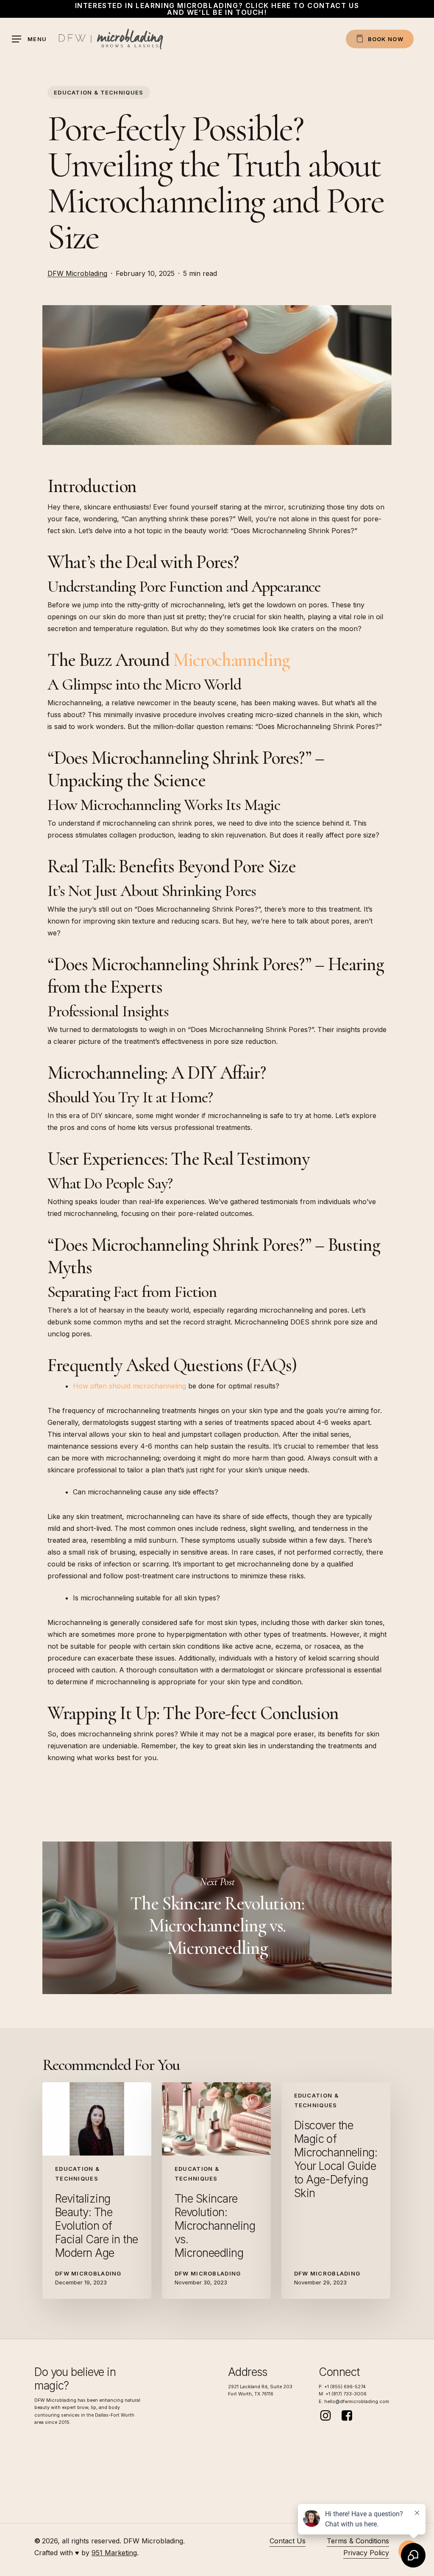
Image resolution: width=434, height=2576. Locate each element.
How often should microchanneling (129, 1386)
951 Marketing (114, 2553)
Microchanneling (231, 660)
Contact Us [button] (288, 2541)
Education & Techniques (99, 92)
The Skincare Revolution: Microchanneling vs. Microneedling (217, 1918)
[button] (29, 39)
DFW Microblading (77, 273)
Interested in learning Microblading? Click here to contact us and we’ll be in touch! (217, 9)
